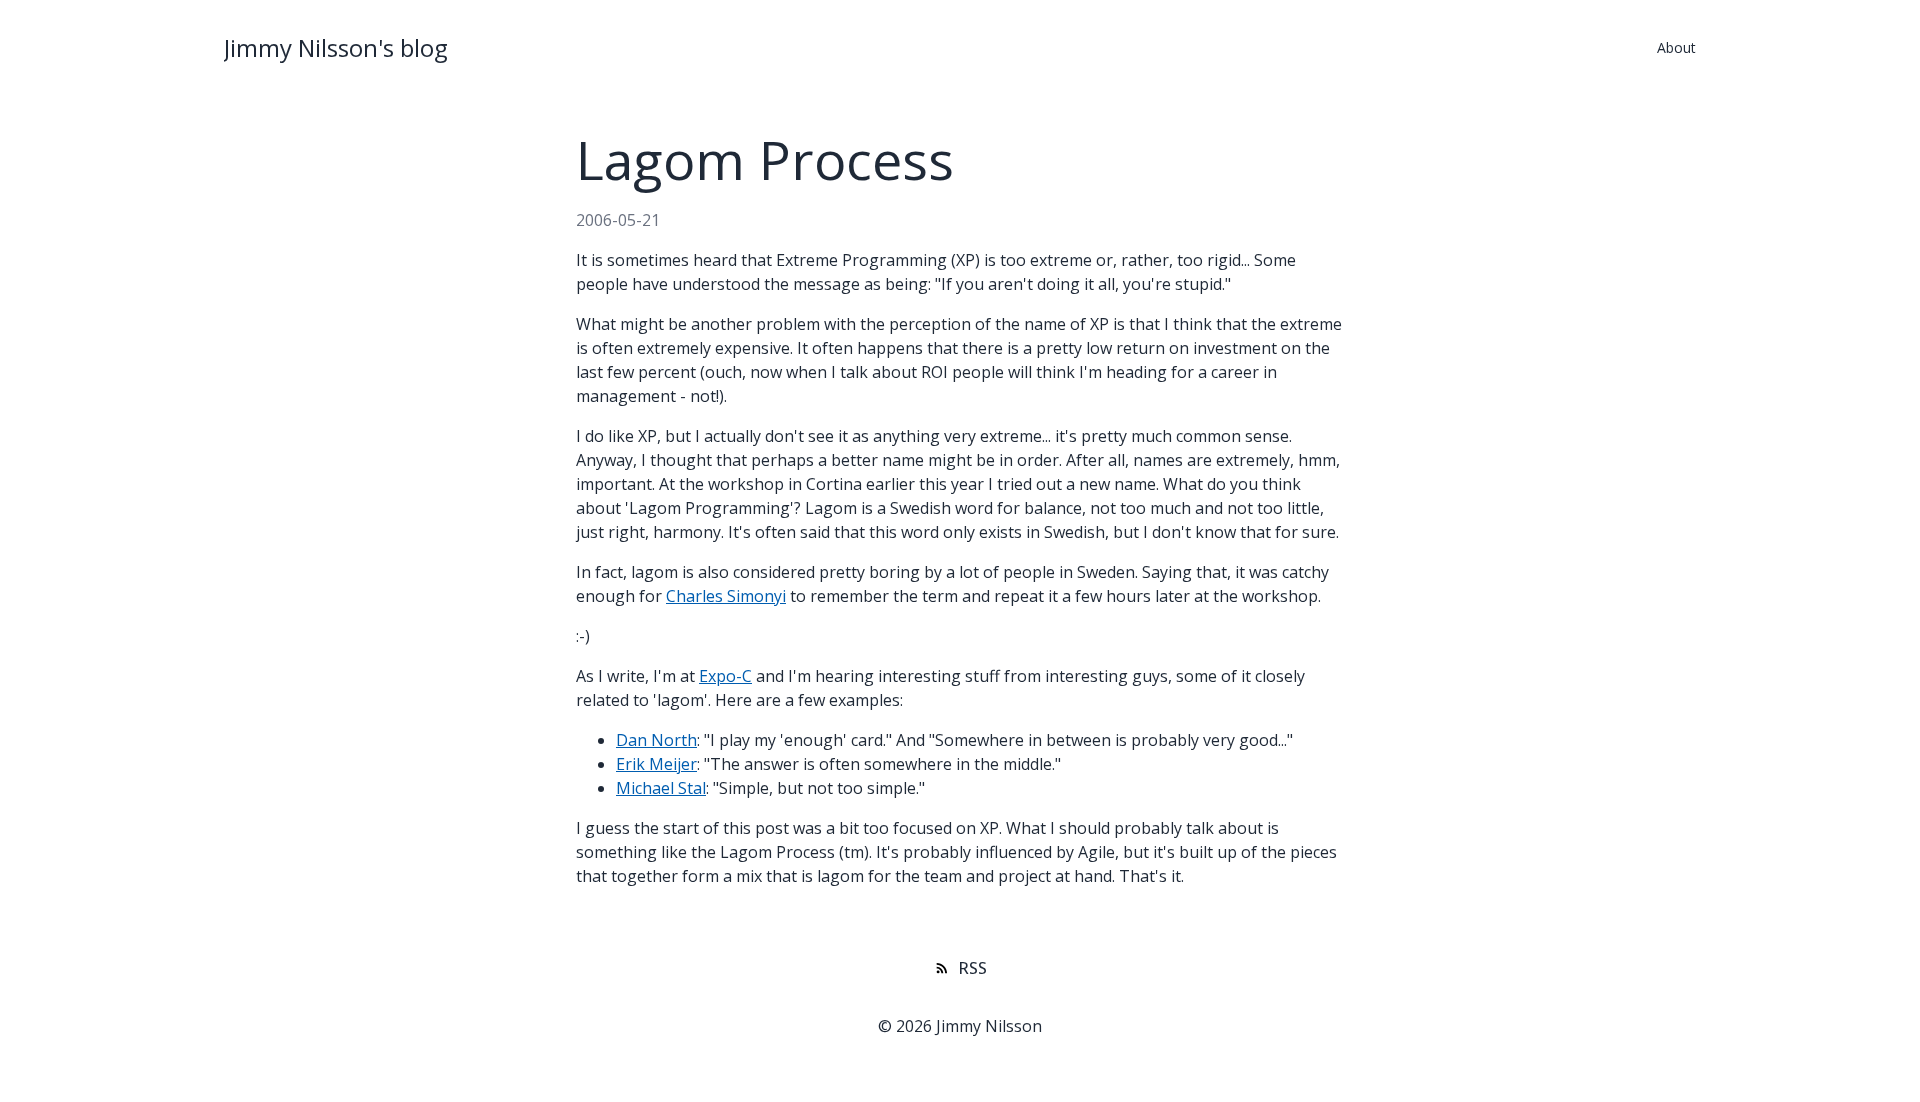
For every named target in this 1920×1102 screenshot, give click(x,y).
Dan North (656, 740)
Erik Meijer (656, 764)
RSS (972, 968)
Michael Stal (661, 788)
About (1676, 47)
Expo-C (725, 676)
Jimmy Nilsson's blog (336, 47)
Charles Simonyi (726, 596)
